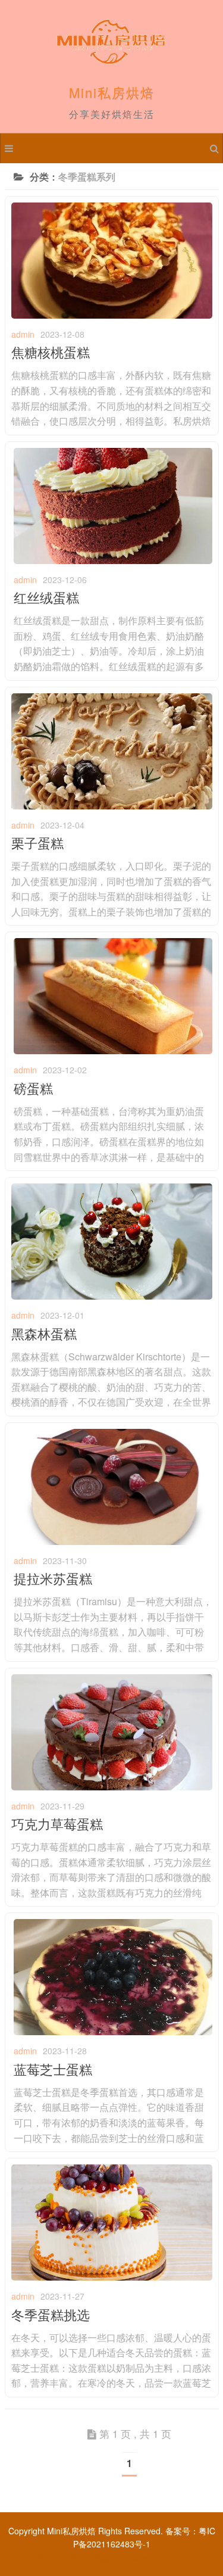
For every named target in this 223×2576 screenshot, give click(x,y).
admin (23, 334)
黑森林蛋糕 (44, 1333)
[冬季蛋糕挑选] (112, 2277)
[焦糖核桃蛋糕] (112, 315)
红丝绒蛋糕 (46, 597)
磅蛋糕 (33, 1088)
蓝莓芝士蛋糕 (53, 2069)
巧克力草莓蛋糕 (57, 1823)
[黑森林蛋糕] (112, 1296)
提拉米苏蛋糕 (53, 1578)
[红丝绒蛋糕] (113, 560)
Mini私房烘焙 (112, 92)
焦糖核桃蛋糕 (51, 352)
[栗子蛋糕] (112, 806)
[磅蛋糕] (113, 1051)
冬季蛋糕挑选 (51, 2314)
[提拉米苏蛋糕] (113, 1541)
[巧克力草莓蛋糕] (112, 1787)
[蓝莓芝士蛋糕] (113, 2032)
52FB (178, 2558)
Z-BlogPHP (103, 2558)
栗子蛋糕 (37, 842)
